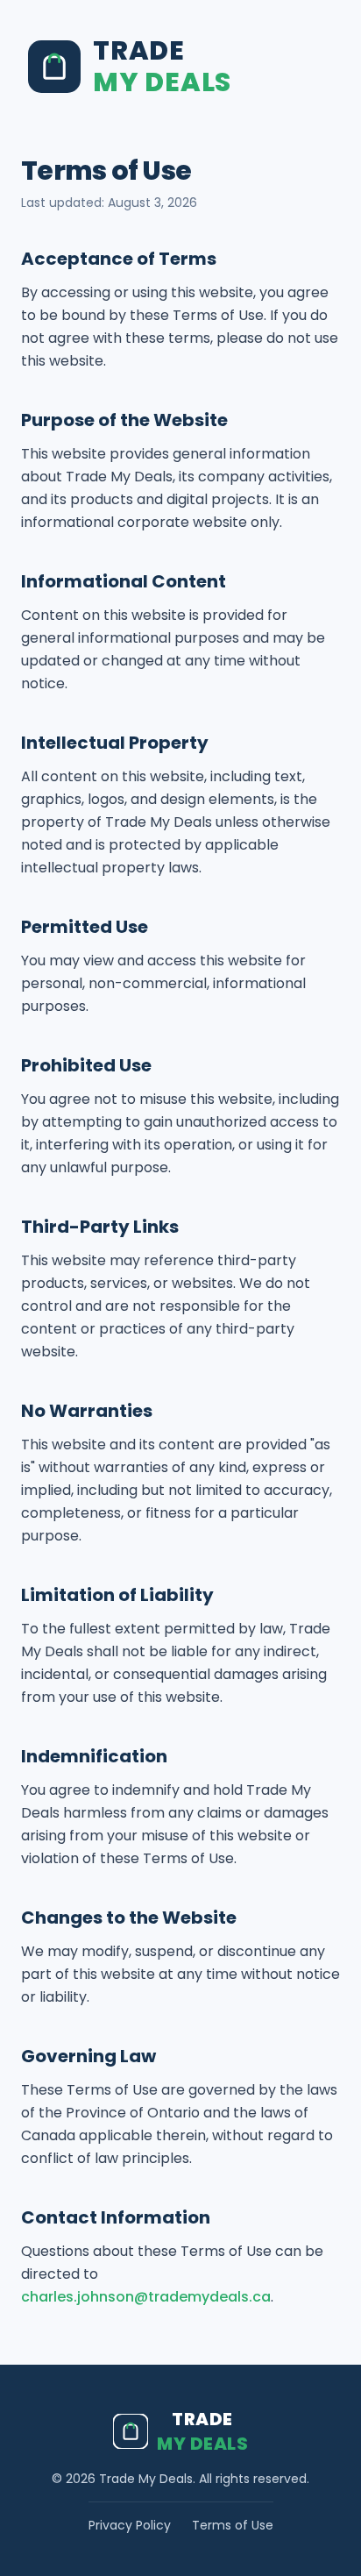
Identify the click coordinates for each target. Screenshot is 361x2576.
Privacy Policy (130, 2525)
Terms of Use (233, 2525)
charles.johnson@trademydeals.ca (146, 2297)
